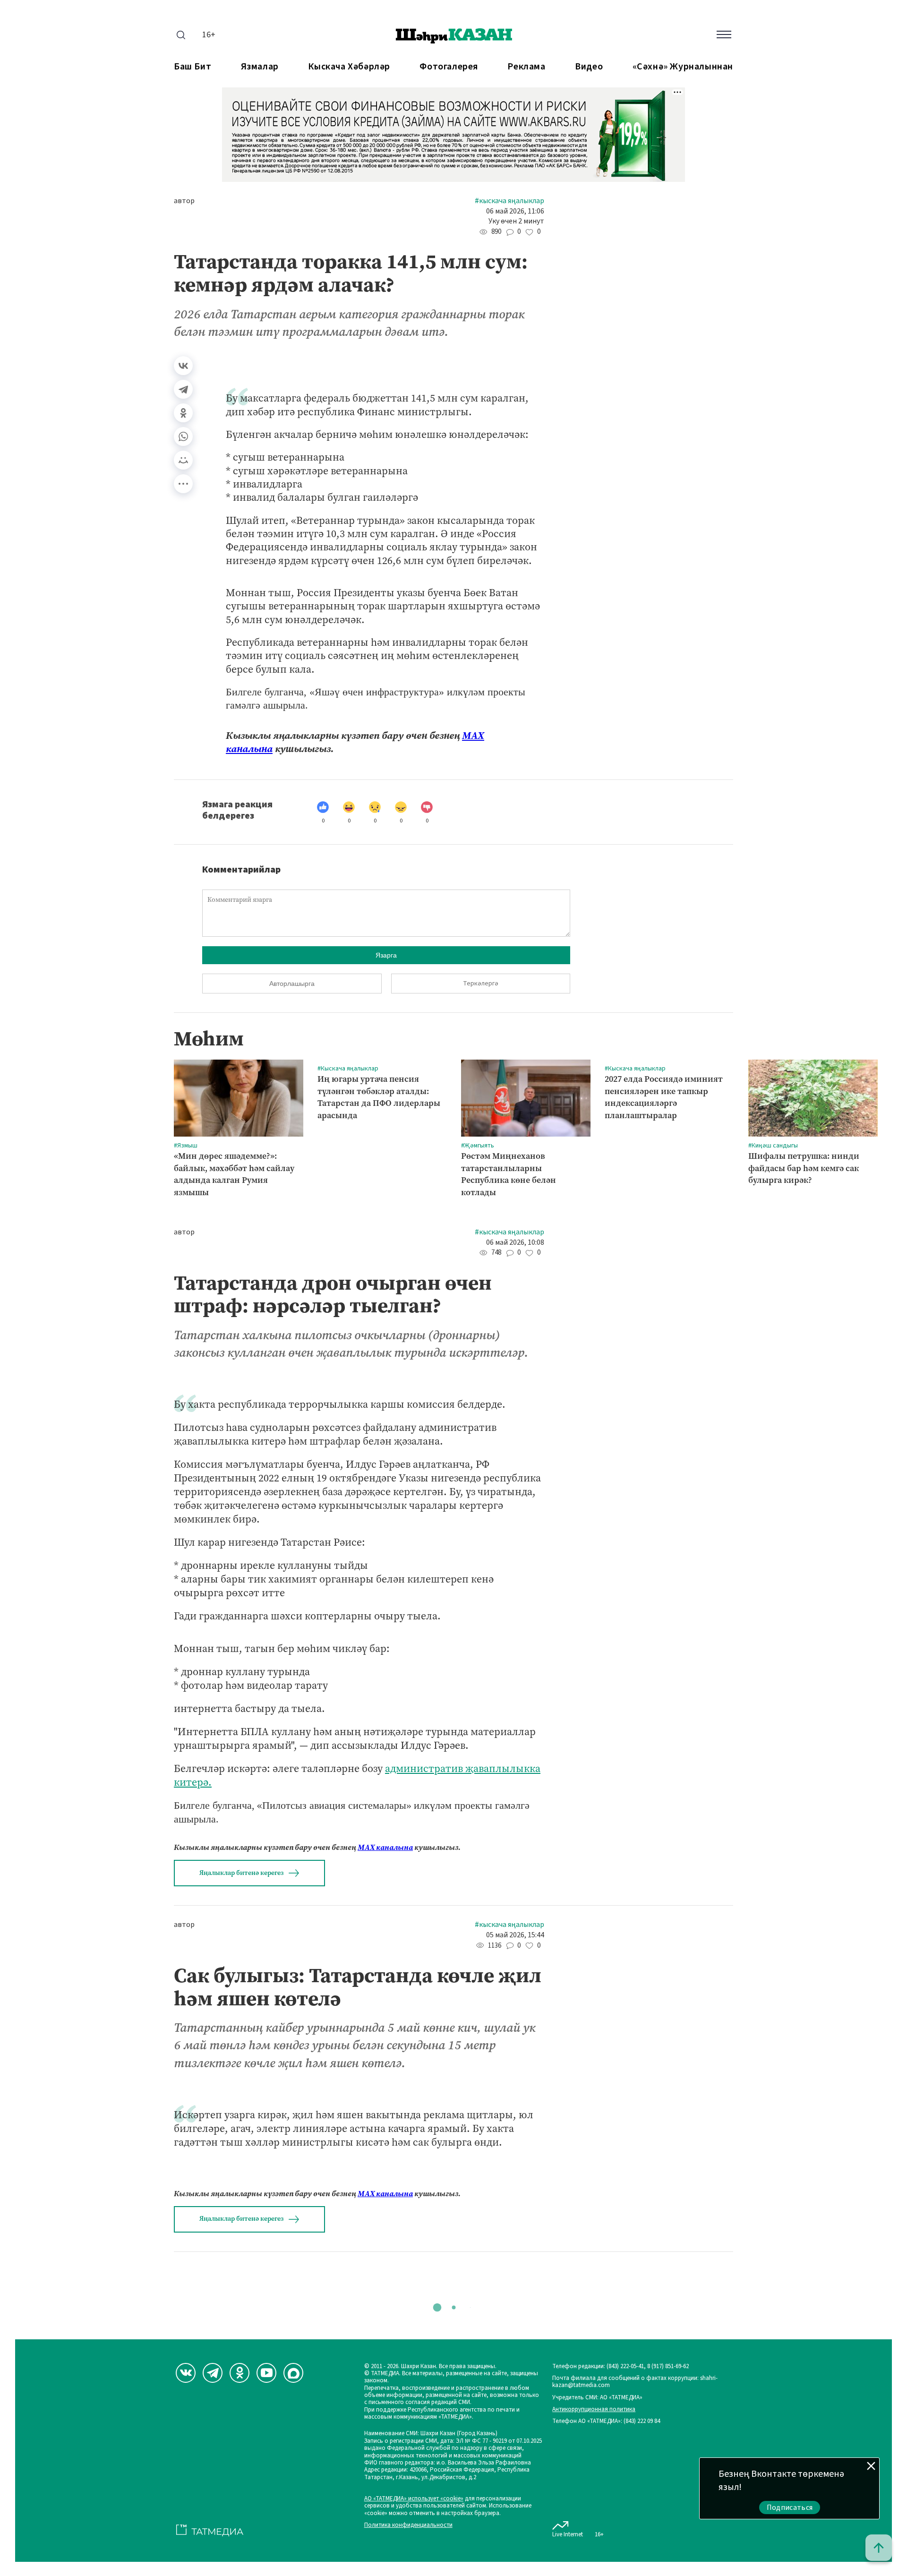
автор (184, 201)
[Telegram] (183, 389)
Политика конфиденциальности (408, 2525)
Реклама (526, 67)
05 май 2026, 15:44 (515, 1935)
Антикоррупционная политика (594, 2409)
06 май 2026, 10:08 (515, 1243)
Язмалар (260, 67)
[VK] (186, 2373)
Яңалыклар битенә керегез (241, 1873)
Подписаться (790, 2508)
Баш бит (193, 67)
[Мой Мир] (183, 460)
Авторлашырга (292, 984)
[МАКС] (293, 2373)
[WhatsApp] (183, 436)
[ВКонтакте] (183, 366)
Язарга (386, 955)
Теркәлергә (481, 984)
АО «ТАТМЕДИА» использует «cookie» (414, 2499)
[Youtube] (266, 2373)
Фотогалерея (449, 67)
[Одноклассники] (183, 413)
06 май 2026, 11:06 (515, 211)
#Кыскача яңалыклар (509, 201)
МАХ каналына (385, 1847)
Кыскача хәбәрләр (349, 67)
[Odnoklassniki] (240, 2373)
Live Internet (568, 2534)
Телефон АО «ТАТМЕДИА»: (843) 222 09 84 (606, 2421)
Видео (589, 67)
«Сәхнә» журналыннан (683, 67)
